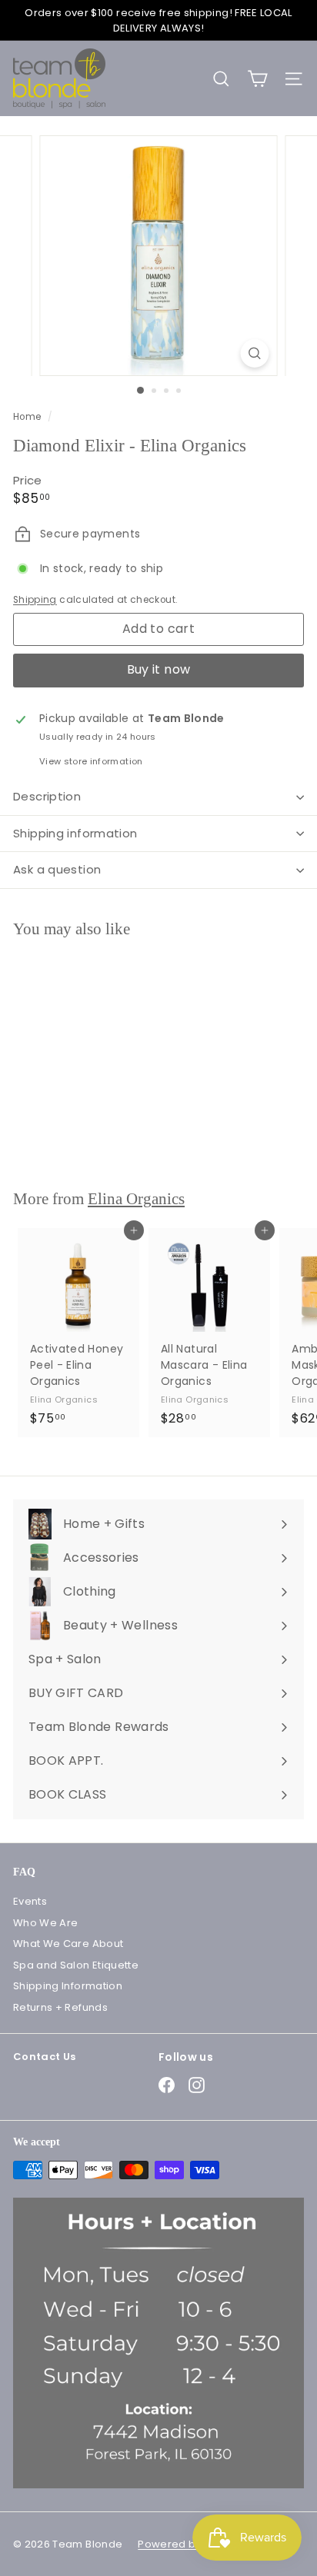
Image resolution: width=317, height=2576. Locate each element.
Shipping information (75, 833)
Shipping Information (68, 1986)
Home (28, 417)
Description (47, 796)
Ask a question (57, 869)
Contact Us (45, 2057)
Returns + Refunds (60, 2007)
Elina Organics (136, 1199)
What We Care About (68, 1944)
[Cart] (257, 79)
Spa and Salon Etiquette (76, 1965)
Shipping (35, 600)
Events (30, 1901)
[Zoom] (255, 353)
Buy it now (159, 669)
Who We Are (46, 1923)
